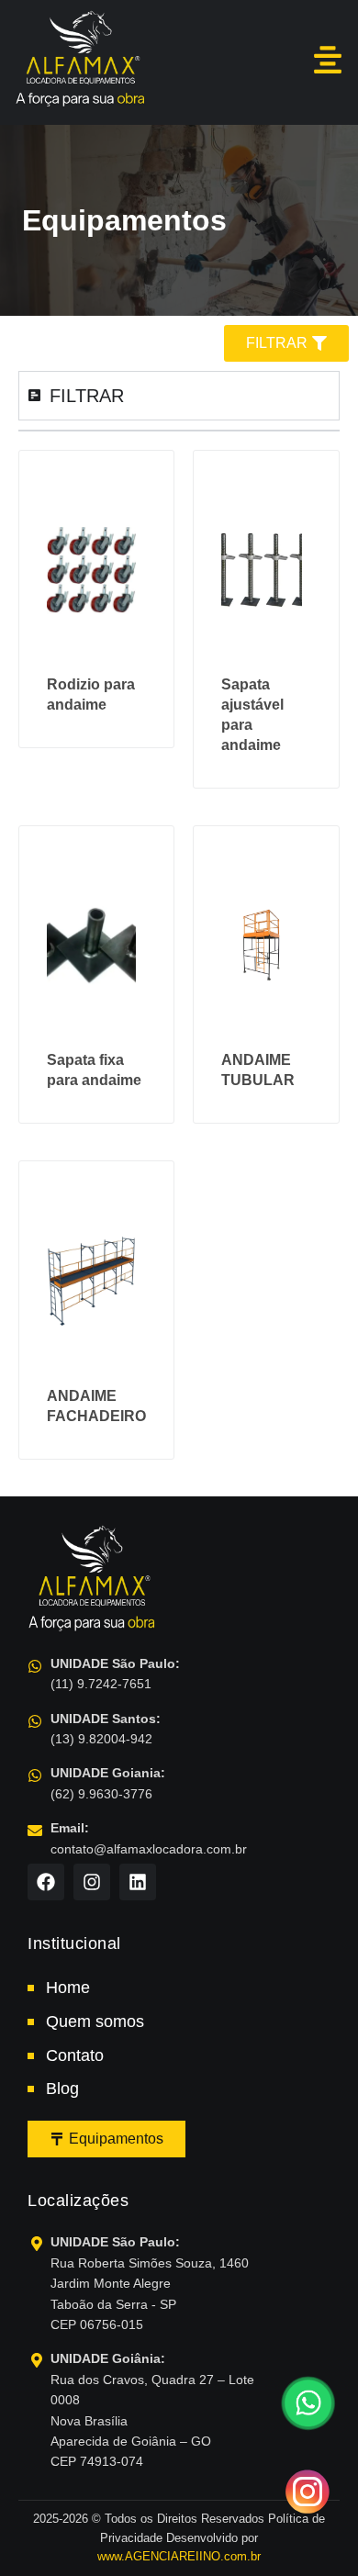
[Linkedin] (138, 1882)
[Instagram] (92, 1882)
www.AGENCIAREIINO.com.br (179, 2556)
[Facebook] (46, 1882)
